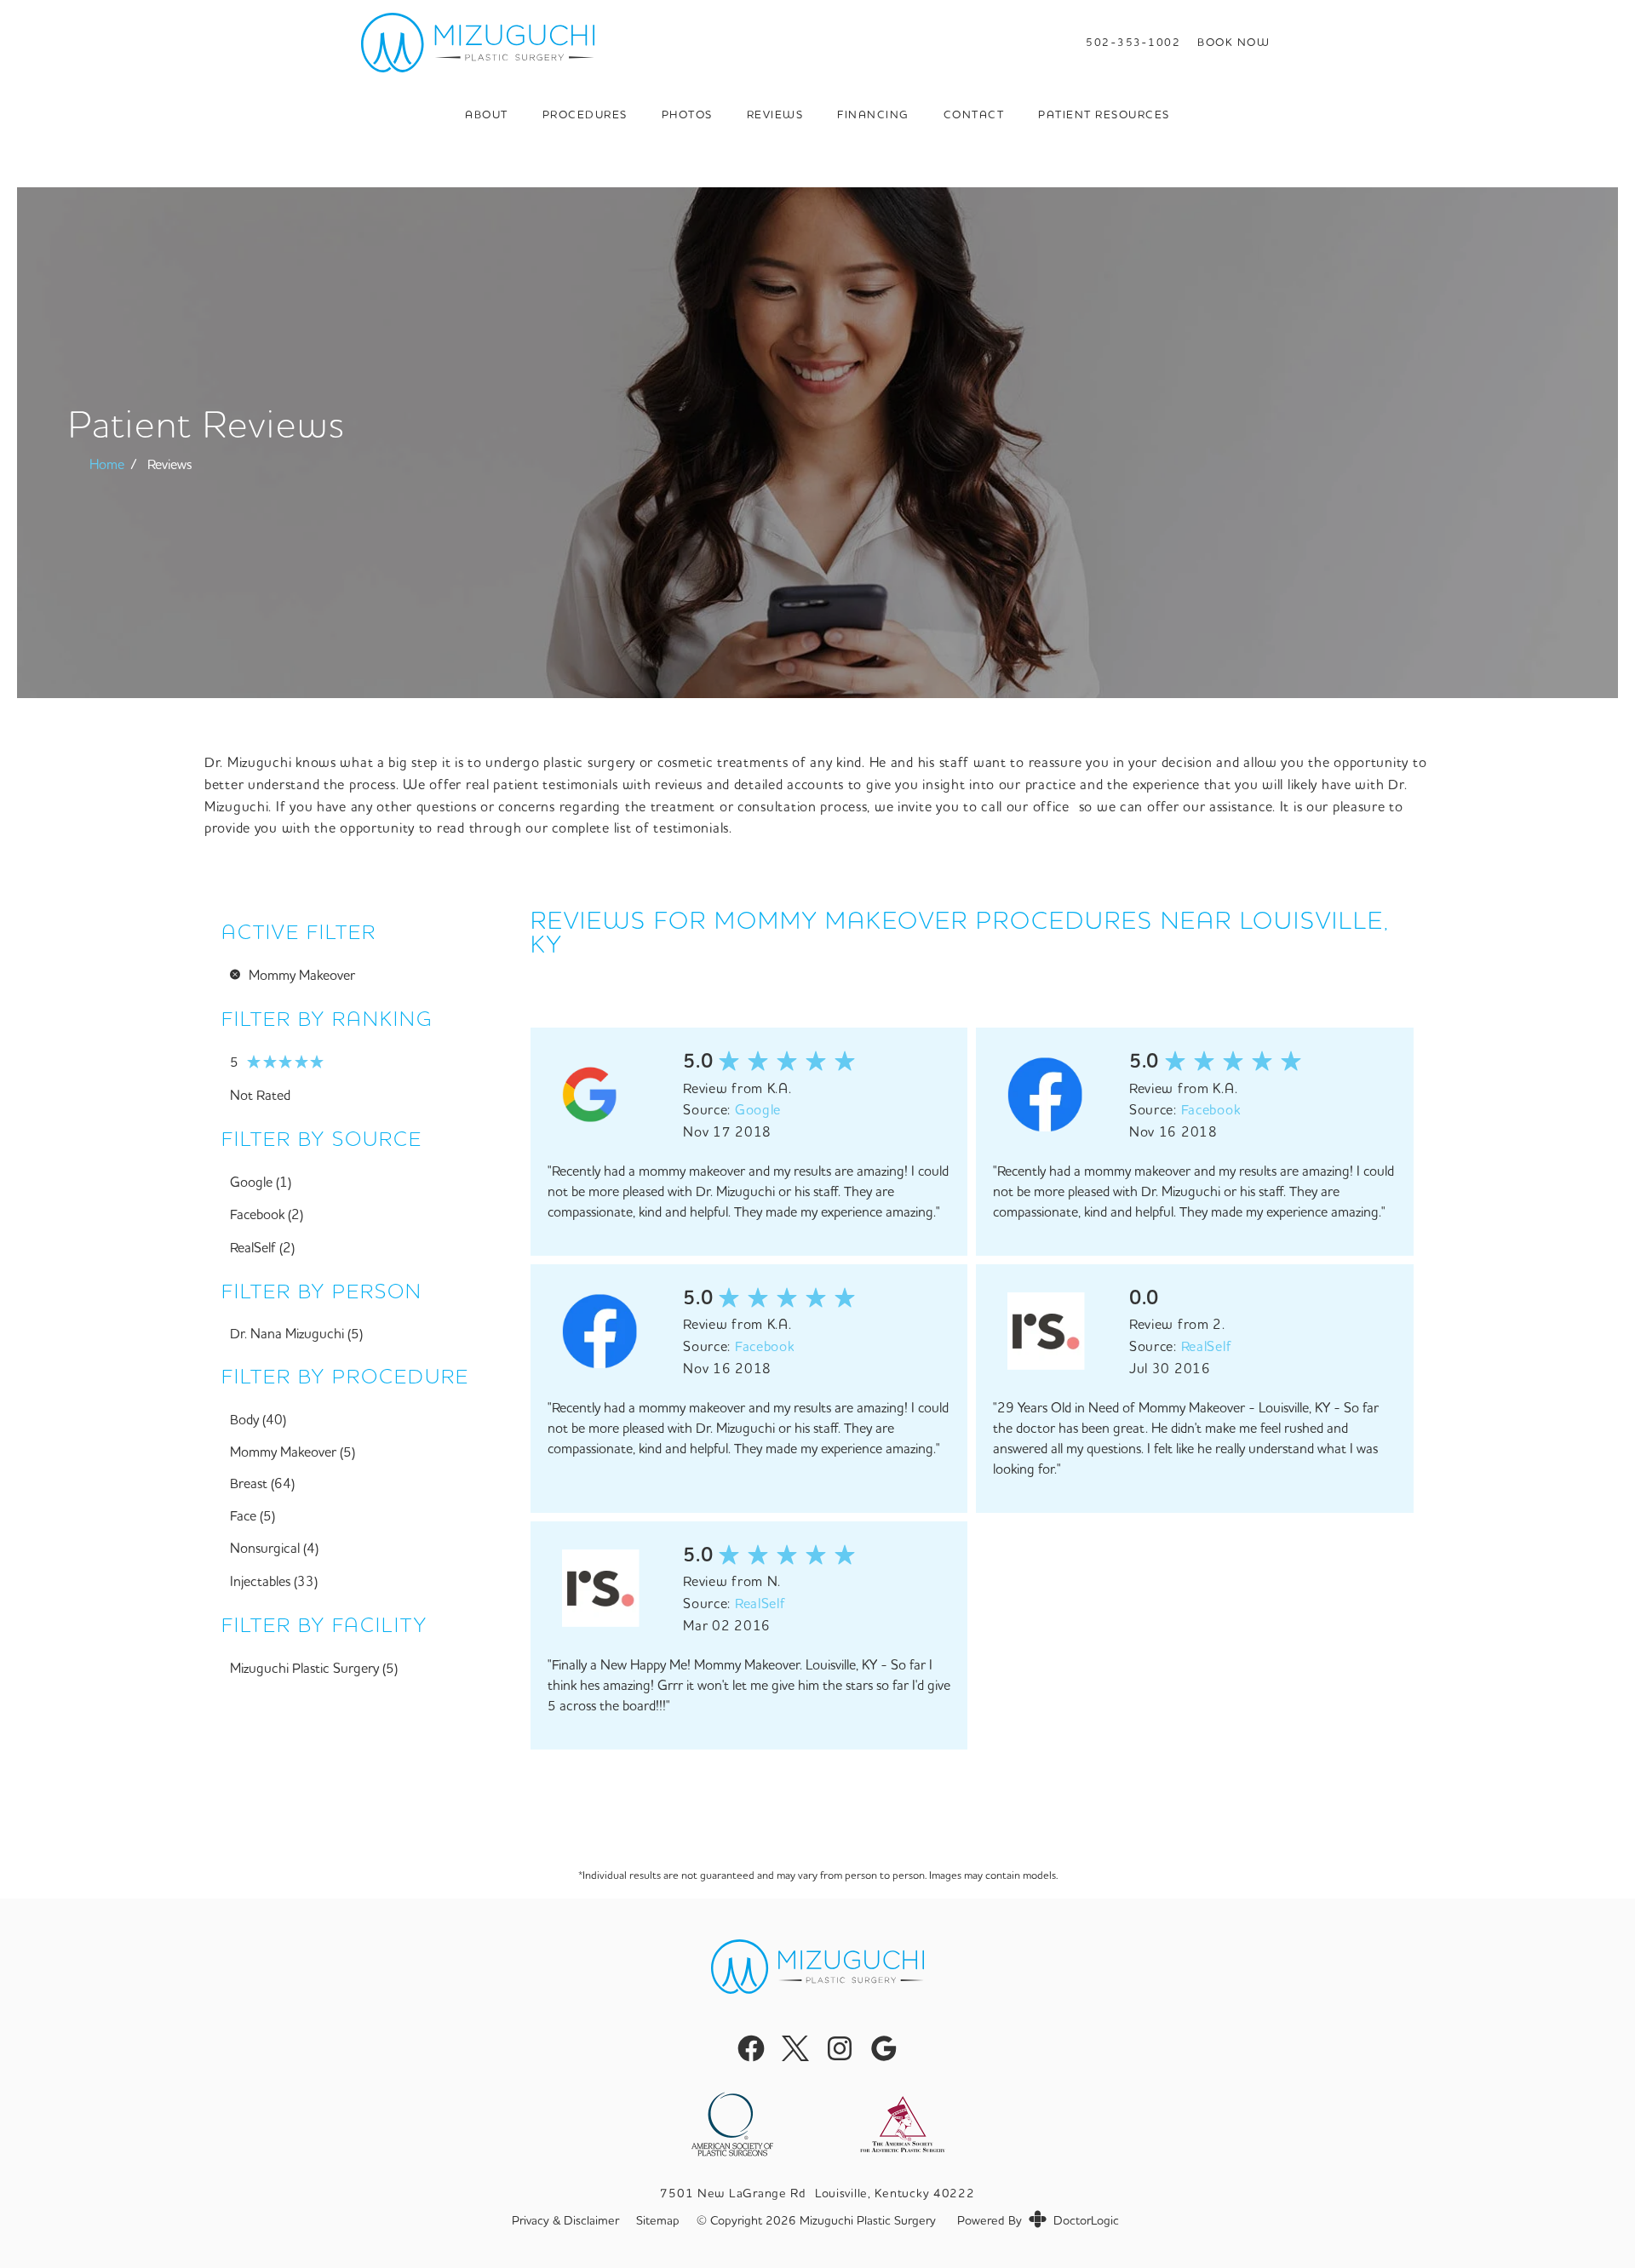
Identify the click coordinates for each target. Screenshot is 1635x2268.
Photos (687, 114)
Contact (974, 114)
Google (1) (261, 1182)
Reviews (775, 114)
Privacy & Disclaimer (565, 2221)
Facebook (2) (267, 1214)
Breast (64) (262, 1483)
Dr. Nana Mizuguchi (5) (296, 1333)
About (487, 114)
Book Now (1233, 42)
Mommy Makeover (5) (293, 1452)
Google (758, 1109)
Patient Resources (1104, 114)
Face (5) (252, 1515)
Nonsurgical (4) (274, 1548)
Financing (873, 114)
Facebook (1211, 1109)
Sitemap (658, 2221)
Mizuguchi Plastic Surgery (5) (314, 1668)
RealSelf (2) (262, 1247)
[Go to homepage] (694, 43)
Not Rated (260, 1095)
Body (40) (258, 1419)
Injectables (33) (274, 1581)
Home (107, 464)
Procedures (585, 114)
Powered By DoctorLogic (1038, 2220)
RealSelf (1207, 1346)
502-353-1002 (1133, 42)
